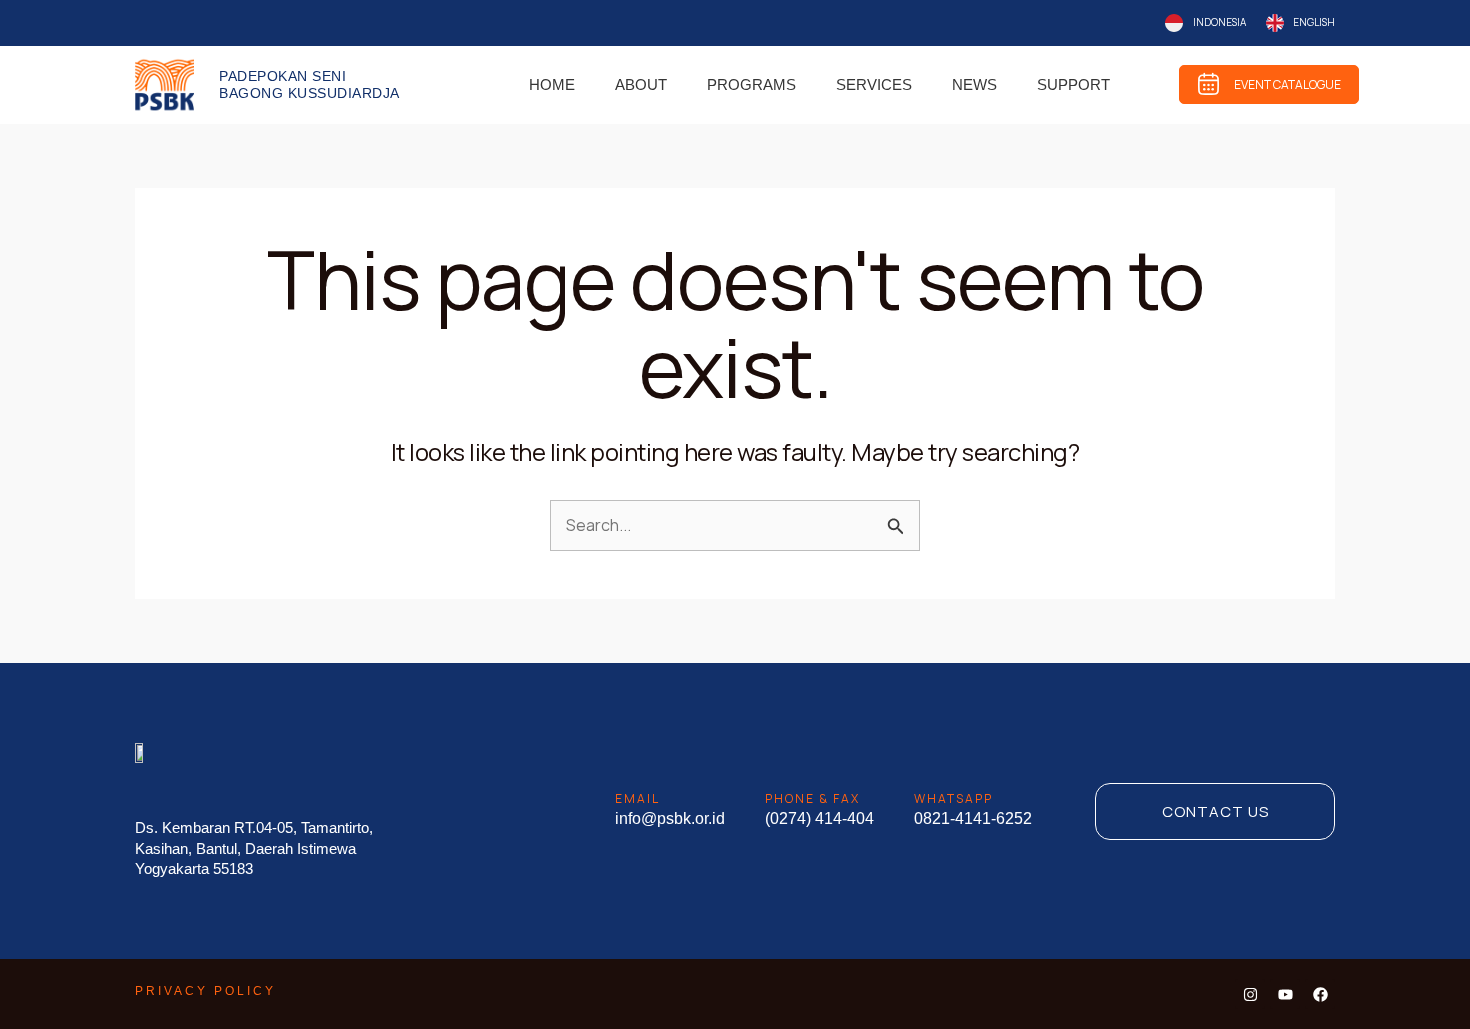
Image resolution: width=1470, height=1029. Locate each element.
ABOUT (641, 84)
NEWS (974, 84)
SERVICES (874, 84)
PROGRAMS (751, 84)
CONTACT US (1215, 811)
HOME (552, 84)
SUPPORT (1073, 84)
